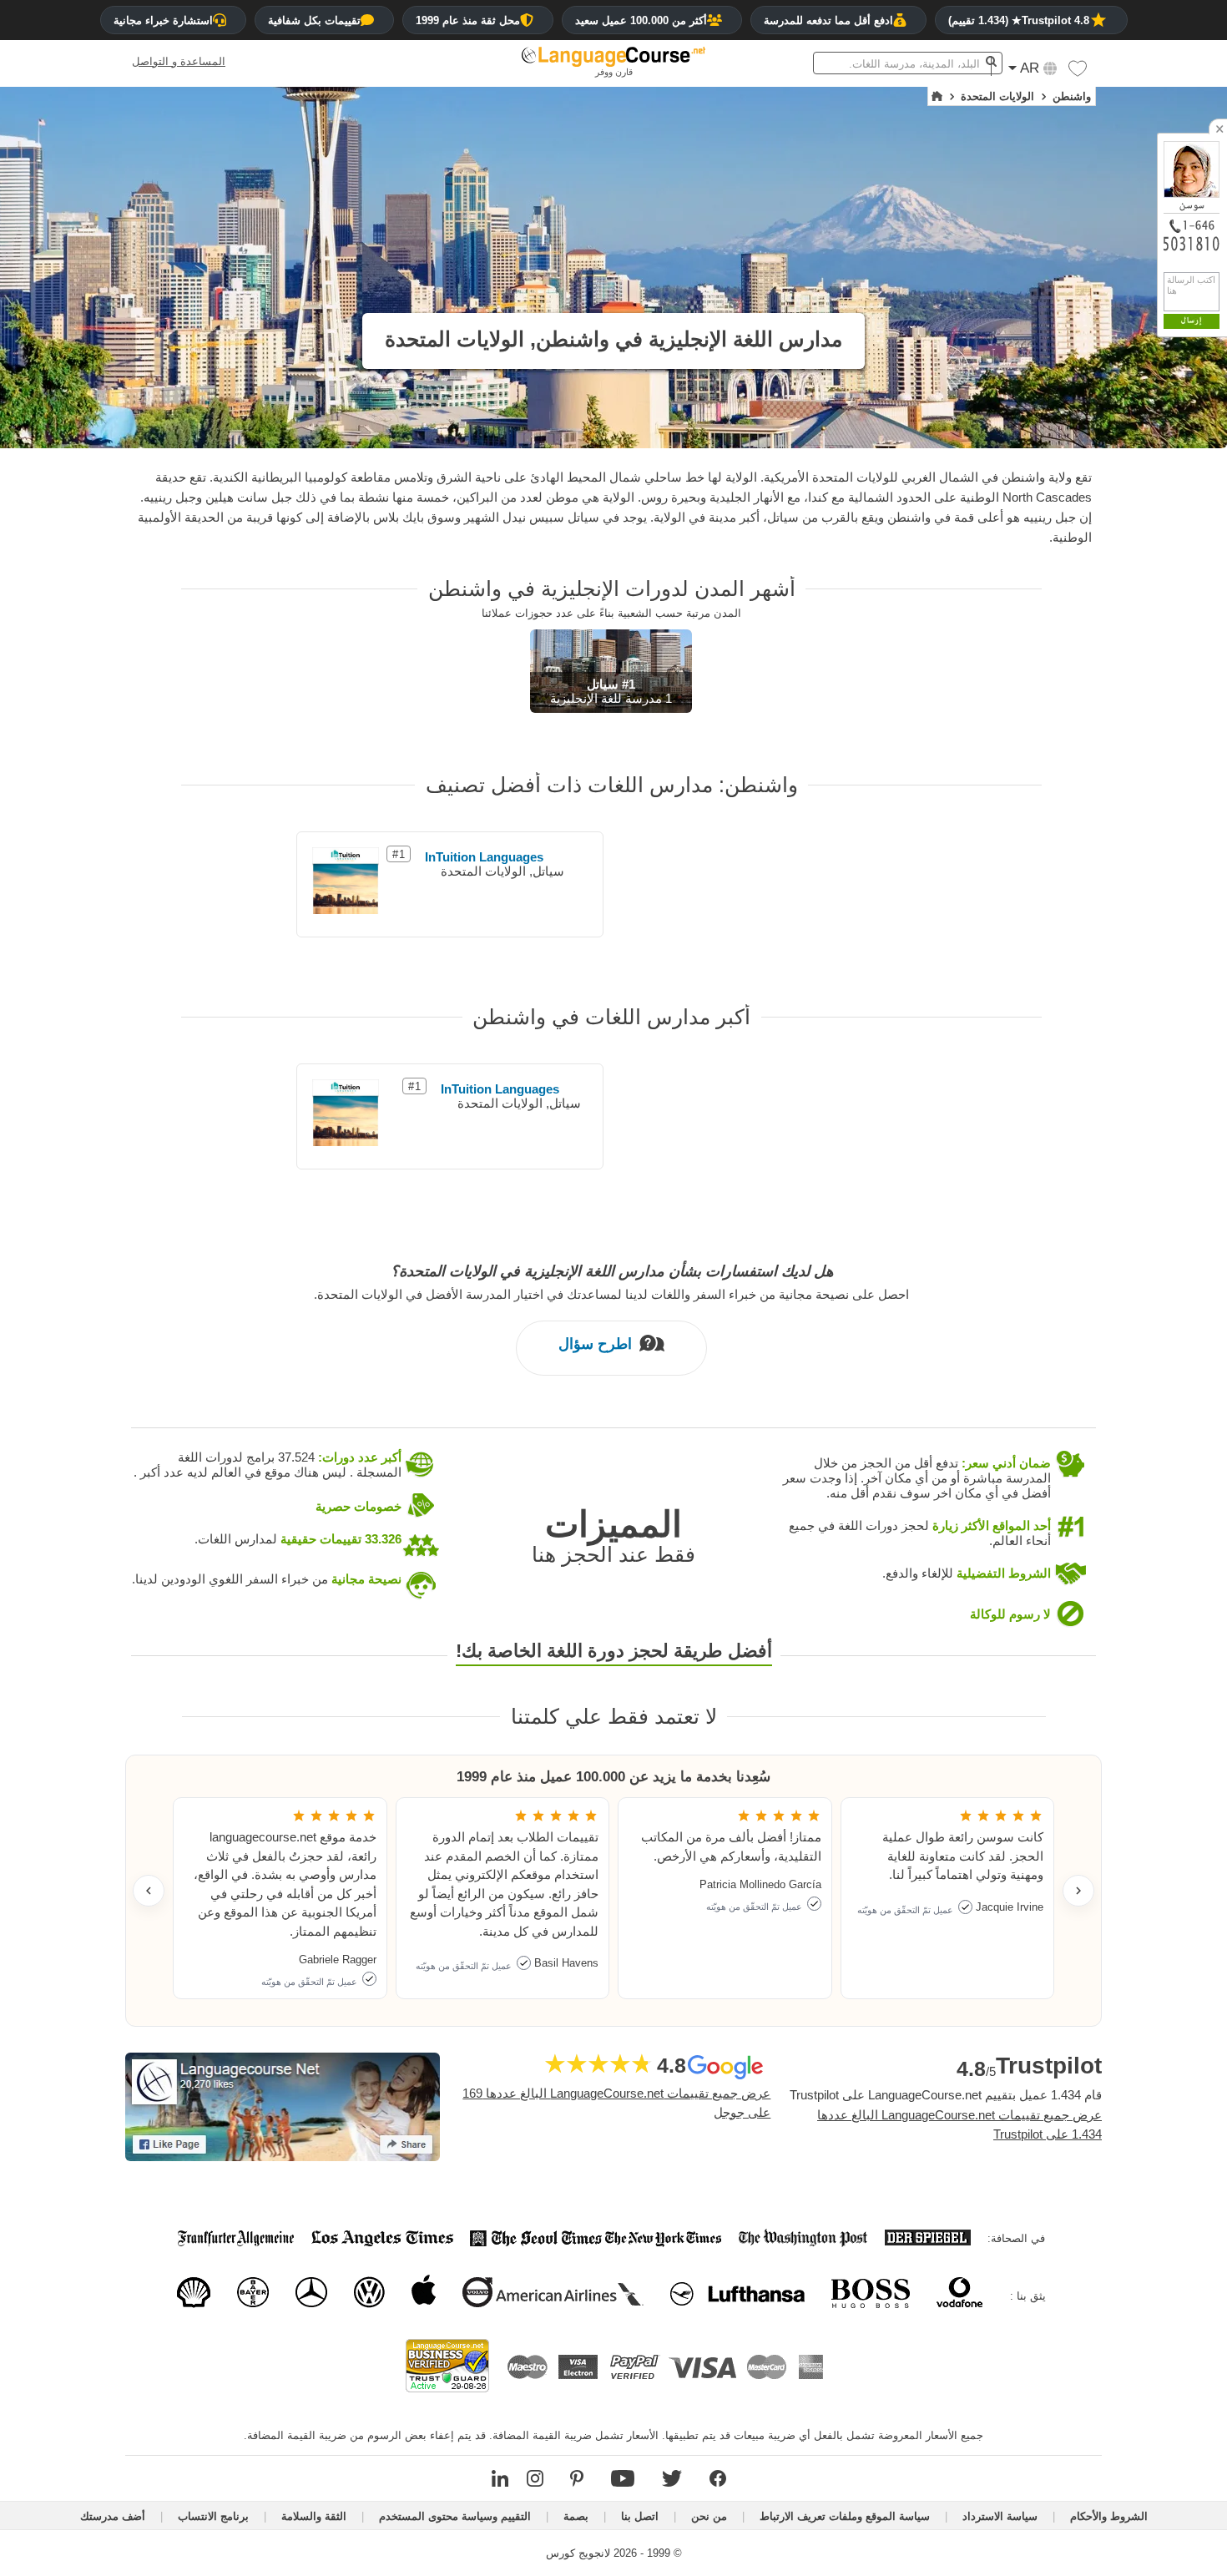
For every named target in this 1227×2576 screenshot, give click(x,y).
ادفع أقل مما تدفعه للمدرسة (828, 20)
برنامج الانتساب (213, 2516)
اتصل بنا (640, 2516)
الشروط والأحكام (1109, 2516)
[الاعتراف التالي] (1078, 1891)
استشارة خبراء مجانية (163, 20)
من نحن (709, 2516)
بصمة (576, 2516)
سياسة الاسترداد (1000, 2516)
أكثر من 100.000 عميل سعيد (641, 20)
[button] (1078, 73)
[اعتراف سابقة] (149, 1891)
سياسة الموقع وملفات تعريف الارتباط (845, 2516)
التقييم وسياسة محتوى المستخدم (455, 2516)
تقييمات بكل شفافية (314, 20)
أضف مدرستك (113, 2516)
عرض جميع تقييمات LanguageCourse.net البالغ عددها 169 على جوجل (616, 2103)
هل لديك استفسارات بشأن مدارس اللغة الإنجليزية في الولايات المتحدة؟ (612, 1271)
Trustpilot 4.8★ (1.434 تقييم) (1019, 20)
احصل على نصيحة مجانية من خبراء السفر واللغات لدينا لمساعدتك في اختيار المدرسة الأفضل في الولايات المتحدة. (611, 1294)
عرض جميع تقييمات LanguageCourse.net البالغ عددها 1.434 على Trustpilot (959, 2124)
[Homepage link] (937, 97)
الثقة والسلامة (314, 2516)
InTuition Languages (484, 857)
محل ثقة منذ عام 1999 (468, 20)
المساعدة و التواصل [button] (179, 61)
